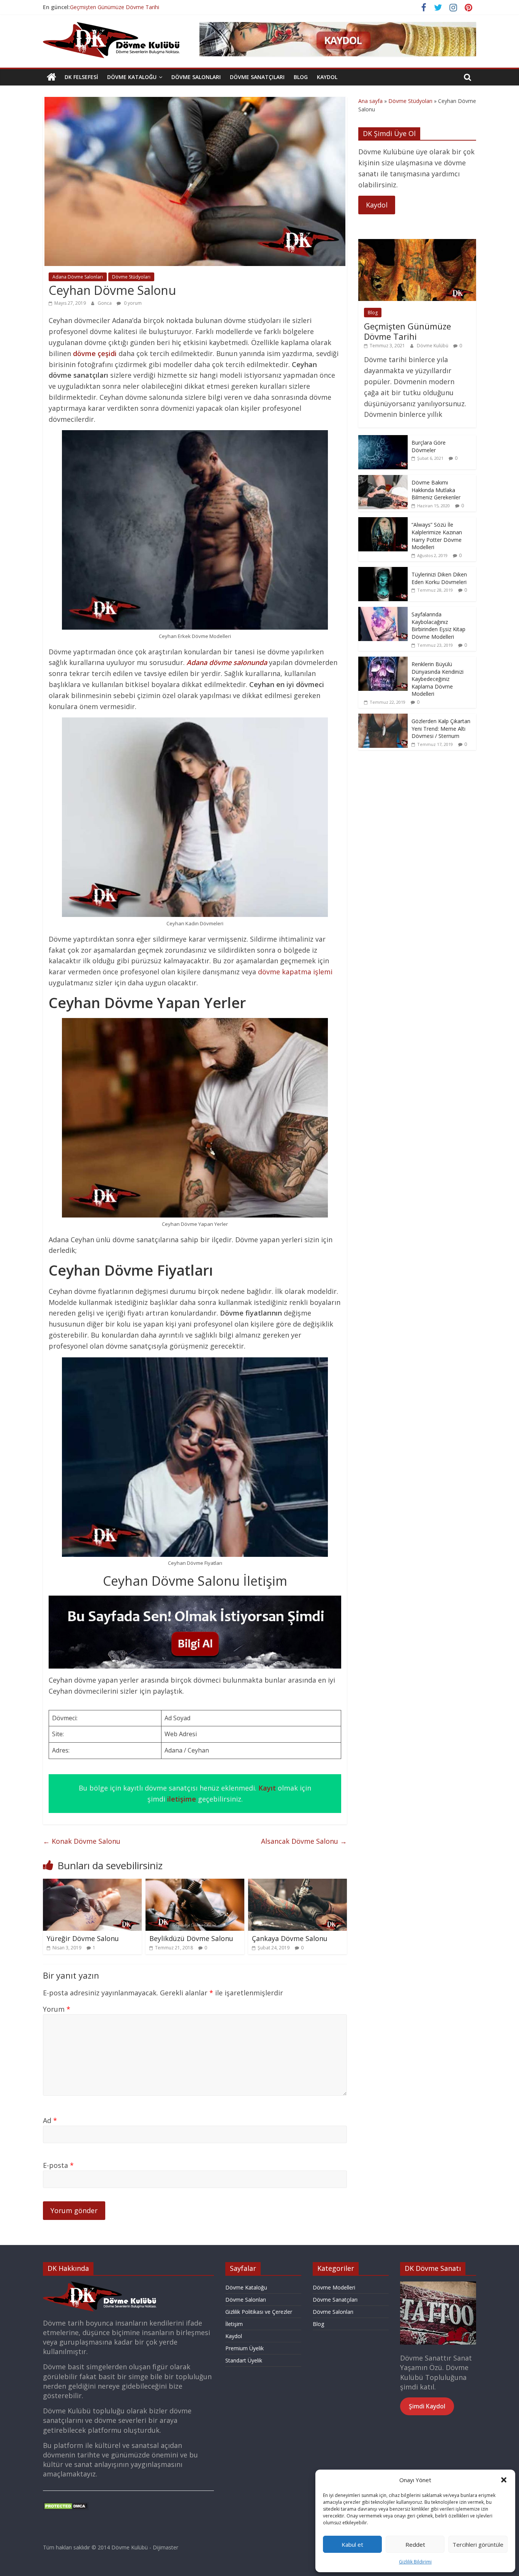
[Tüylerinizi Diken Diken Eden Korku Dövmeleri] (383, 571)
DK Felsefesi (81, 77)
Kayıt (267, 1788)
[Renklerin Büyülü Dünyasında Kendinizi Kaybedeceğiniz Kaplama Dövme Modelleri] (383, 661)
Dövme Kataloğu (132, 77)
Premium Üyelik (244, 2348)
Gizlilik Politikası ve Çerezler (259, 2312)
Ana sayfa (370, 101)
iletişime (182, 1799)
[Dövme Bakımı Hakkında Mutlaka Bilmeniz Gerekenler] (383, 479)
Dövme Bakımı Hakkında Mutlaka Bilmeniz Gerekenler (436, 490)
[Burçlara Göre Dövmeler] (383, 439)
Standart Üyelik (244, 2360)
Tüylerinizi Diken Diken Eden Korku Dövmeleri (439, 578)
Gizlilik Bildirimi (415, 2562)
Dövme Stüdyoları (131, 277)
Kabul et (352, 2544)
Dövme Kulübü (433, 346)
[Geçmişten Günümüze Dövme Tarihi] (417, 243)
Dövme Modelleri (334, 2287)
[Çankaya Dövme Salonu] (297, 1883)
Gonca (105, 303)
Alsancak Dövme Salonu (304, 1841)
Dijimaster (165, 2547)
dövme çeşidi (95, 353)
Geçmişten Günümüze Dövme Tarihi (115, 7)
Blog (301, 77)
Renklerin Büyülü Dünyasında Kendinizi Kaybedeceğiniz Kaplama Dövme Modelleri (438, 679)
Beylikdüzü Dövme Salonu (191, 1938)
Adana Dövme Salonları (78, 277)
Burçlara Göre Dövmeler (429, 446)
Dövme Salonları (196, 77)
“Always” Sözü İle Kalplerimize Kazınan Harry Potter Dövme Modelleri (437, 536)
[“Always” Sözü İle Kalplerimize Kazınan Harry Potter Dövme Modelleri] (383, 521)
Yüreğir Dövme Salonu (83, 1938)
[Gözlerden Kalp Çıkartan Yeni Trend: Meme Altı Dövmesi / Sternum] (383, 718)
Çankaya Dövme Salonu (290, 1938)
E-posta (58, 2165)
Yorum (57, 2009)
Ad (50, 2120)
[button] (504, 2480)
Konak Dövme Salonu (82, 1841)
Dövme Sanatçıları (257, 77)
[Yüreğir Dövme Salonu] (92, 1883)
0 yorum (132, 303)
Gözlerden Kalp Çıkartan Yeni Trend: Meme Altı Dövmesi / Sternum (441, 728)
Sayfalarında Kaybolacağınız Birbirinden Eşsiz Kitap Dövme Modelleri (438, 625)
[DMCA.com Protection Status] (66, 2506)
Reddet (415, 2544)
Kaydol (327, 77)
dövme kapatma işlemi (295, 972)
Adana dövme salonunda (227, 662)
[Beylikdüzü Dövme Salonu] (195, 1883)
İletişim (234, 2324)
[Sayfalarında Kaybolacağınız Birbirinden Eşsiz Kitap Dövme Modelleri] (383, 611)
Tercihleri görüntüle (478, 2544)
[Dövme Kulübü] (51, 77)
